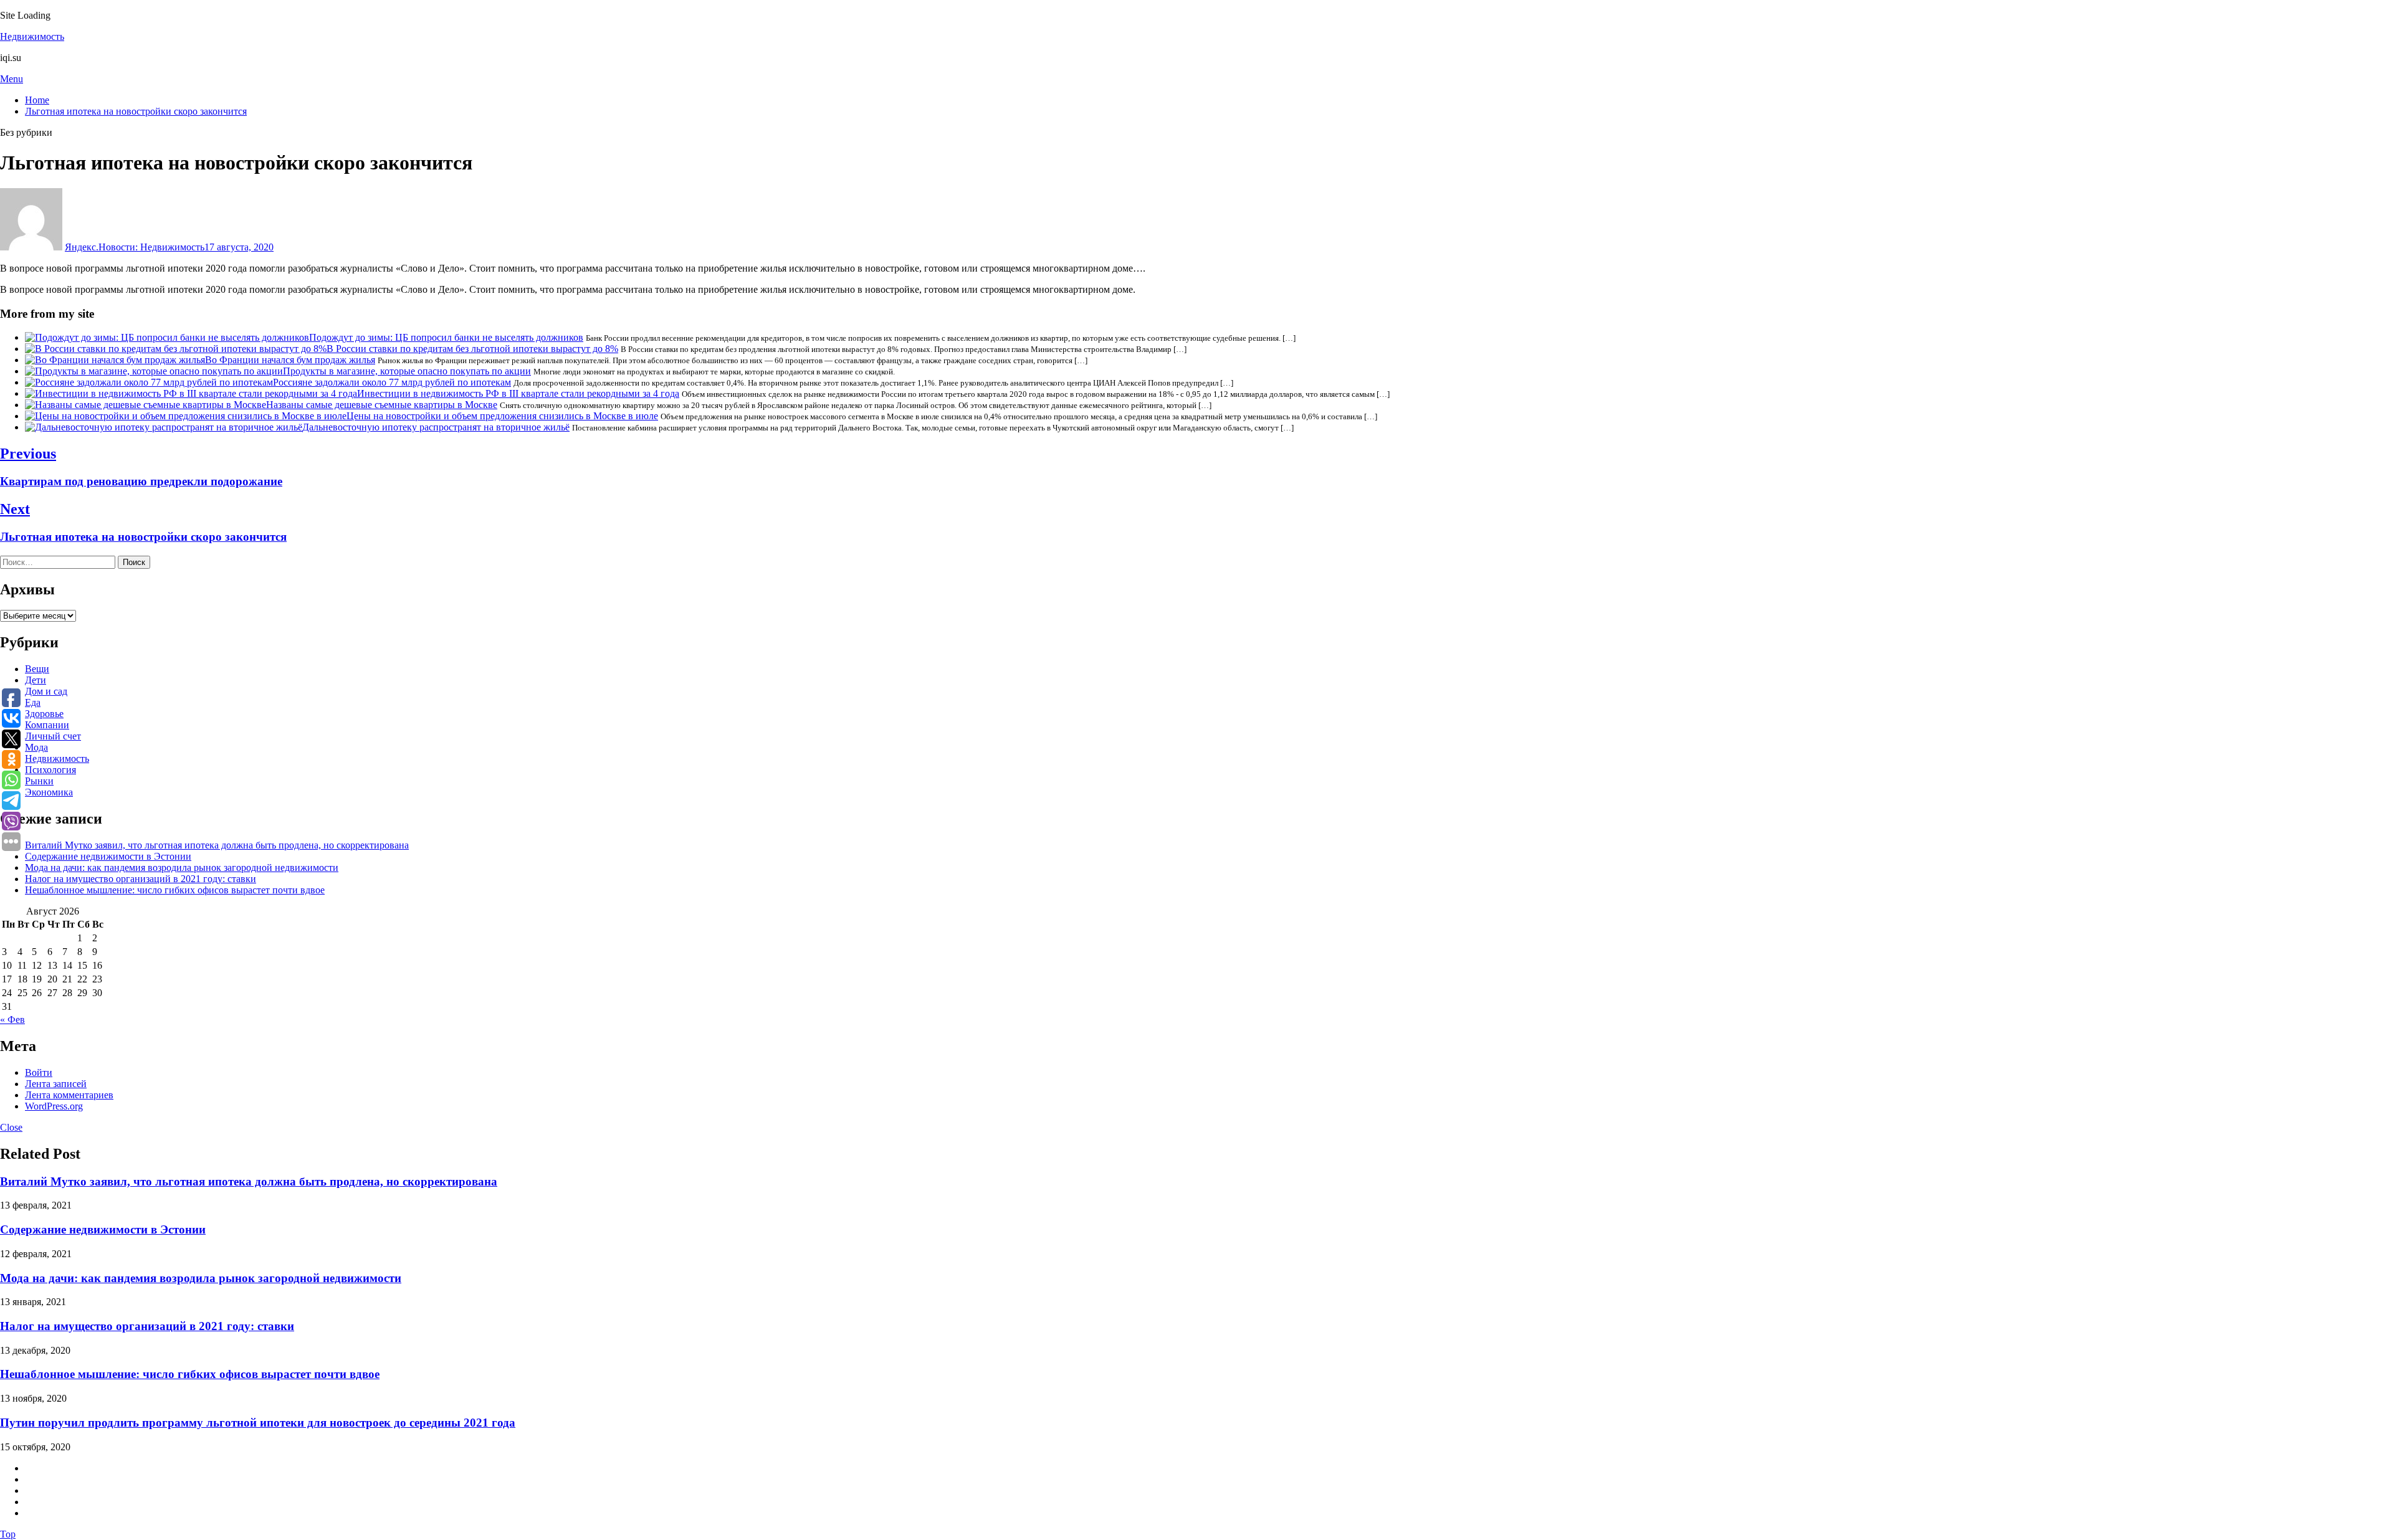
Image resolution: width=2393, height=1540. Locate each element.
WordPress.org (54, 1106)
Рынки (39, 781)
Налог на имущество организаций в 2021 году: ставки (141, 879)
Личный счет (53, 736)
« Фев (12, 1020)
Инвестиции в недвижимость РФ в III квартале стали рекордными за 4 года (518, 393)
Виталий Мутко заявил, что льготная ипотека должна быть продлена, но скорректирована (217, 845)
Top (8, 1534)
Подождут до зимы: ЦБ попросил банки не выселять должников (446, 337)
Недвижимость (32, 36)
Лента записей (56, 1084)
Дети (36, 680)
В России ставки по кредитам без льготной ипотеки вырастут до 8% (472, 349)
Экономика (49, 792)
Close (11, 1127)
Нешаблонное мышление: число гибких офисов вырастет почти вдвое (175, 890)
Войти (39, 1072)
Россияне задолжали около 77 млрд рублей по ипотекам (392, 382)
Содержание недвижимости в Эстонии (108, 856)
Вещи (37, 669)
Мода (36, 747)
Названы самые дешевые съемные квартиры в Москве (382, 405)
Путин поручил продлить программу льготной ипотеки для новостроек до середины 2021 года (258, 1423)
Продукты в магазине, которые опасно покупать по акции (407, 371)
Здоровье (44, 714)
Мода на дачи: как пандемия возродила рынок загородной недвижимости (182, 867)
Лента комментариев (69, 1095)
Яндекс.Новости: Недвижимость (135, 247)
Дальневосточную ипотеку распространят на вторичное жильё (436, 427)
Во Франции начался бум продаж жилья (290, 360)
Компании (47, 725)
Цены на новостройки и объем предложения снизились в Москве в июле (502, 416)
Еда (33, 702)
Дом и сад (46, 691)
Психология (50, 770)
